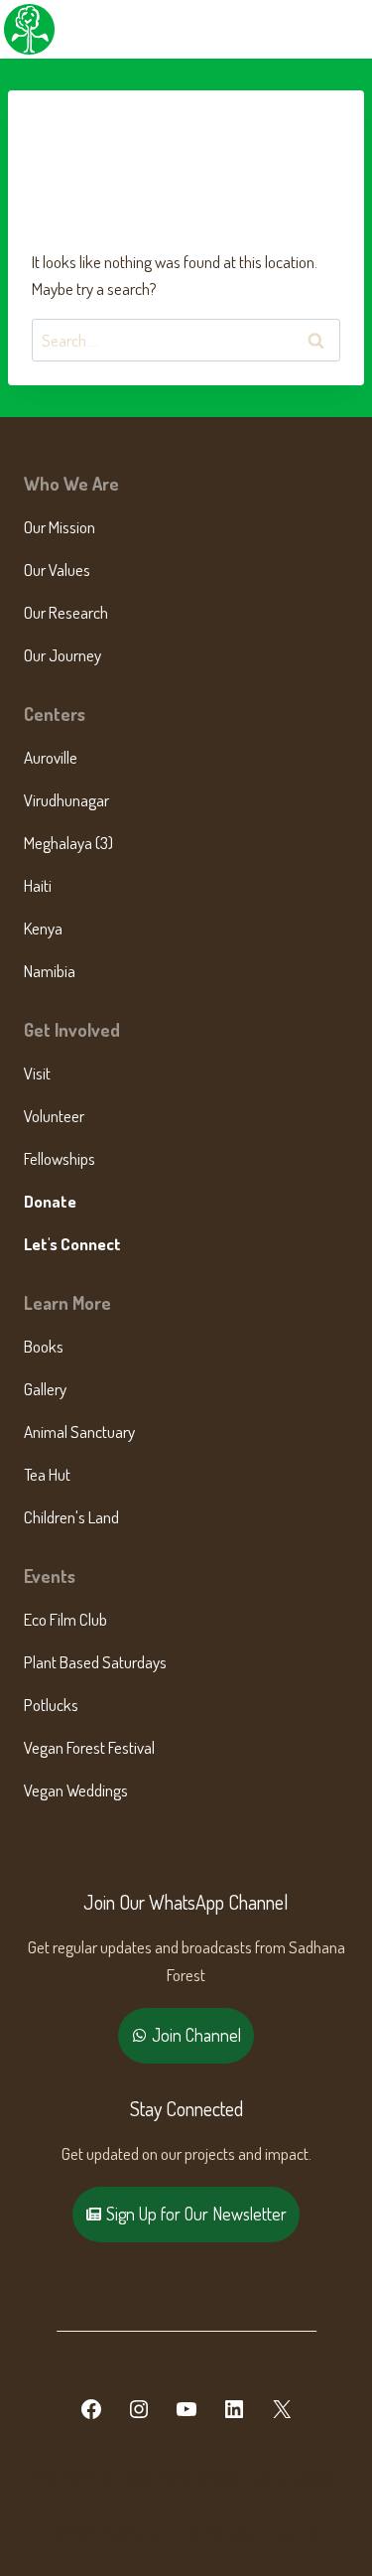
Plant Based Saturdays (95, 1662)
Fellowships (60, 1158)
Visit (37, 1073)
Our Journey (62, 655)
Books (44, 1346)
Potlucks (51, 1705)
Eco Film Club (65, 1619)
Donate (50, 1201)
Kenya (43, 928)
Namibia (50, 971)
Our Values (57, 570)
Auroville (51, 757)
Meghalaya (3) (68, 843)
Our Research (66, 612)
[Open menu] (354, 29)
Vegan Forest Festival (89, 1747)
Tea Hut (47, 1474)
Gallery (45, 1389)
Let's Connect (72, 1244)
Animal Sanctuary (79, 1431)
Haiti (38, 885)
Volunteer (54, 1116)
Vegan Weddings (76, 1790)
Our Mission (60, 527)
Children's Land (71, 1517)
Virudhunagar (66, 800)
